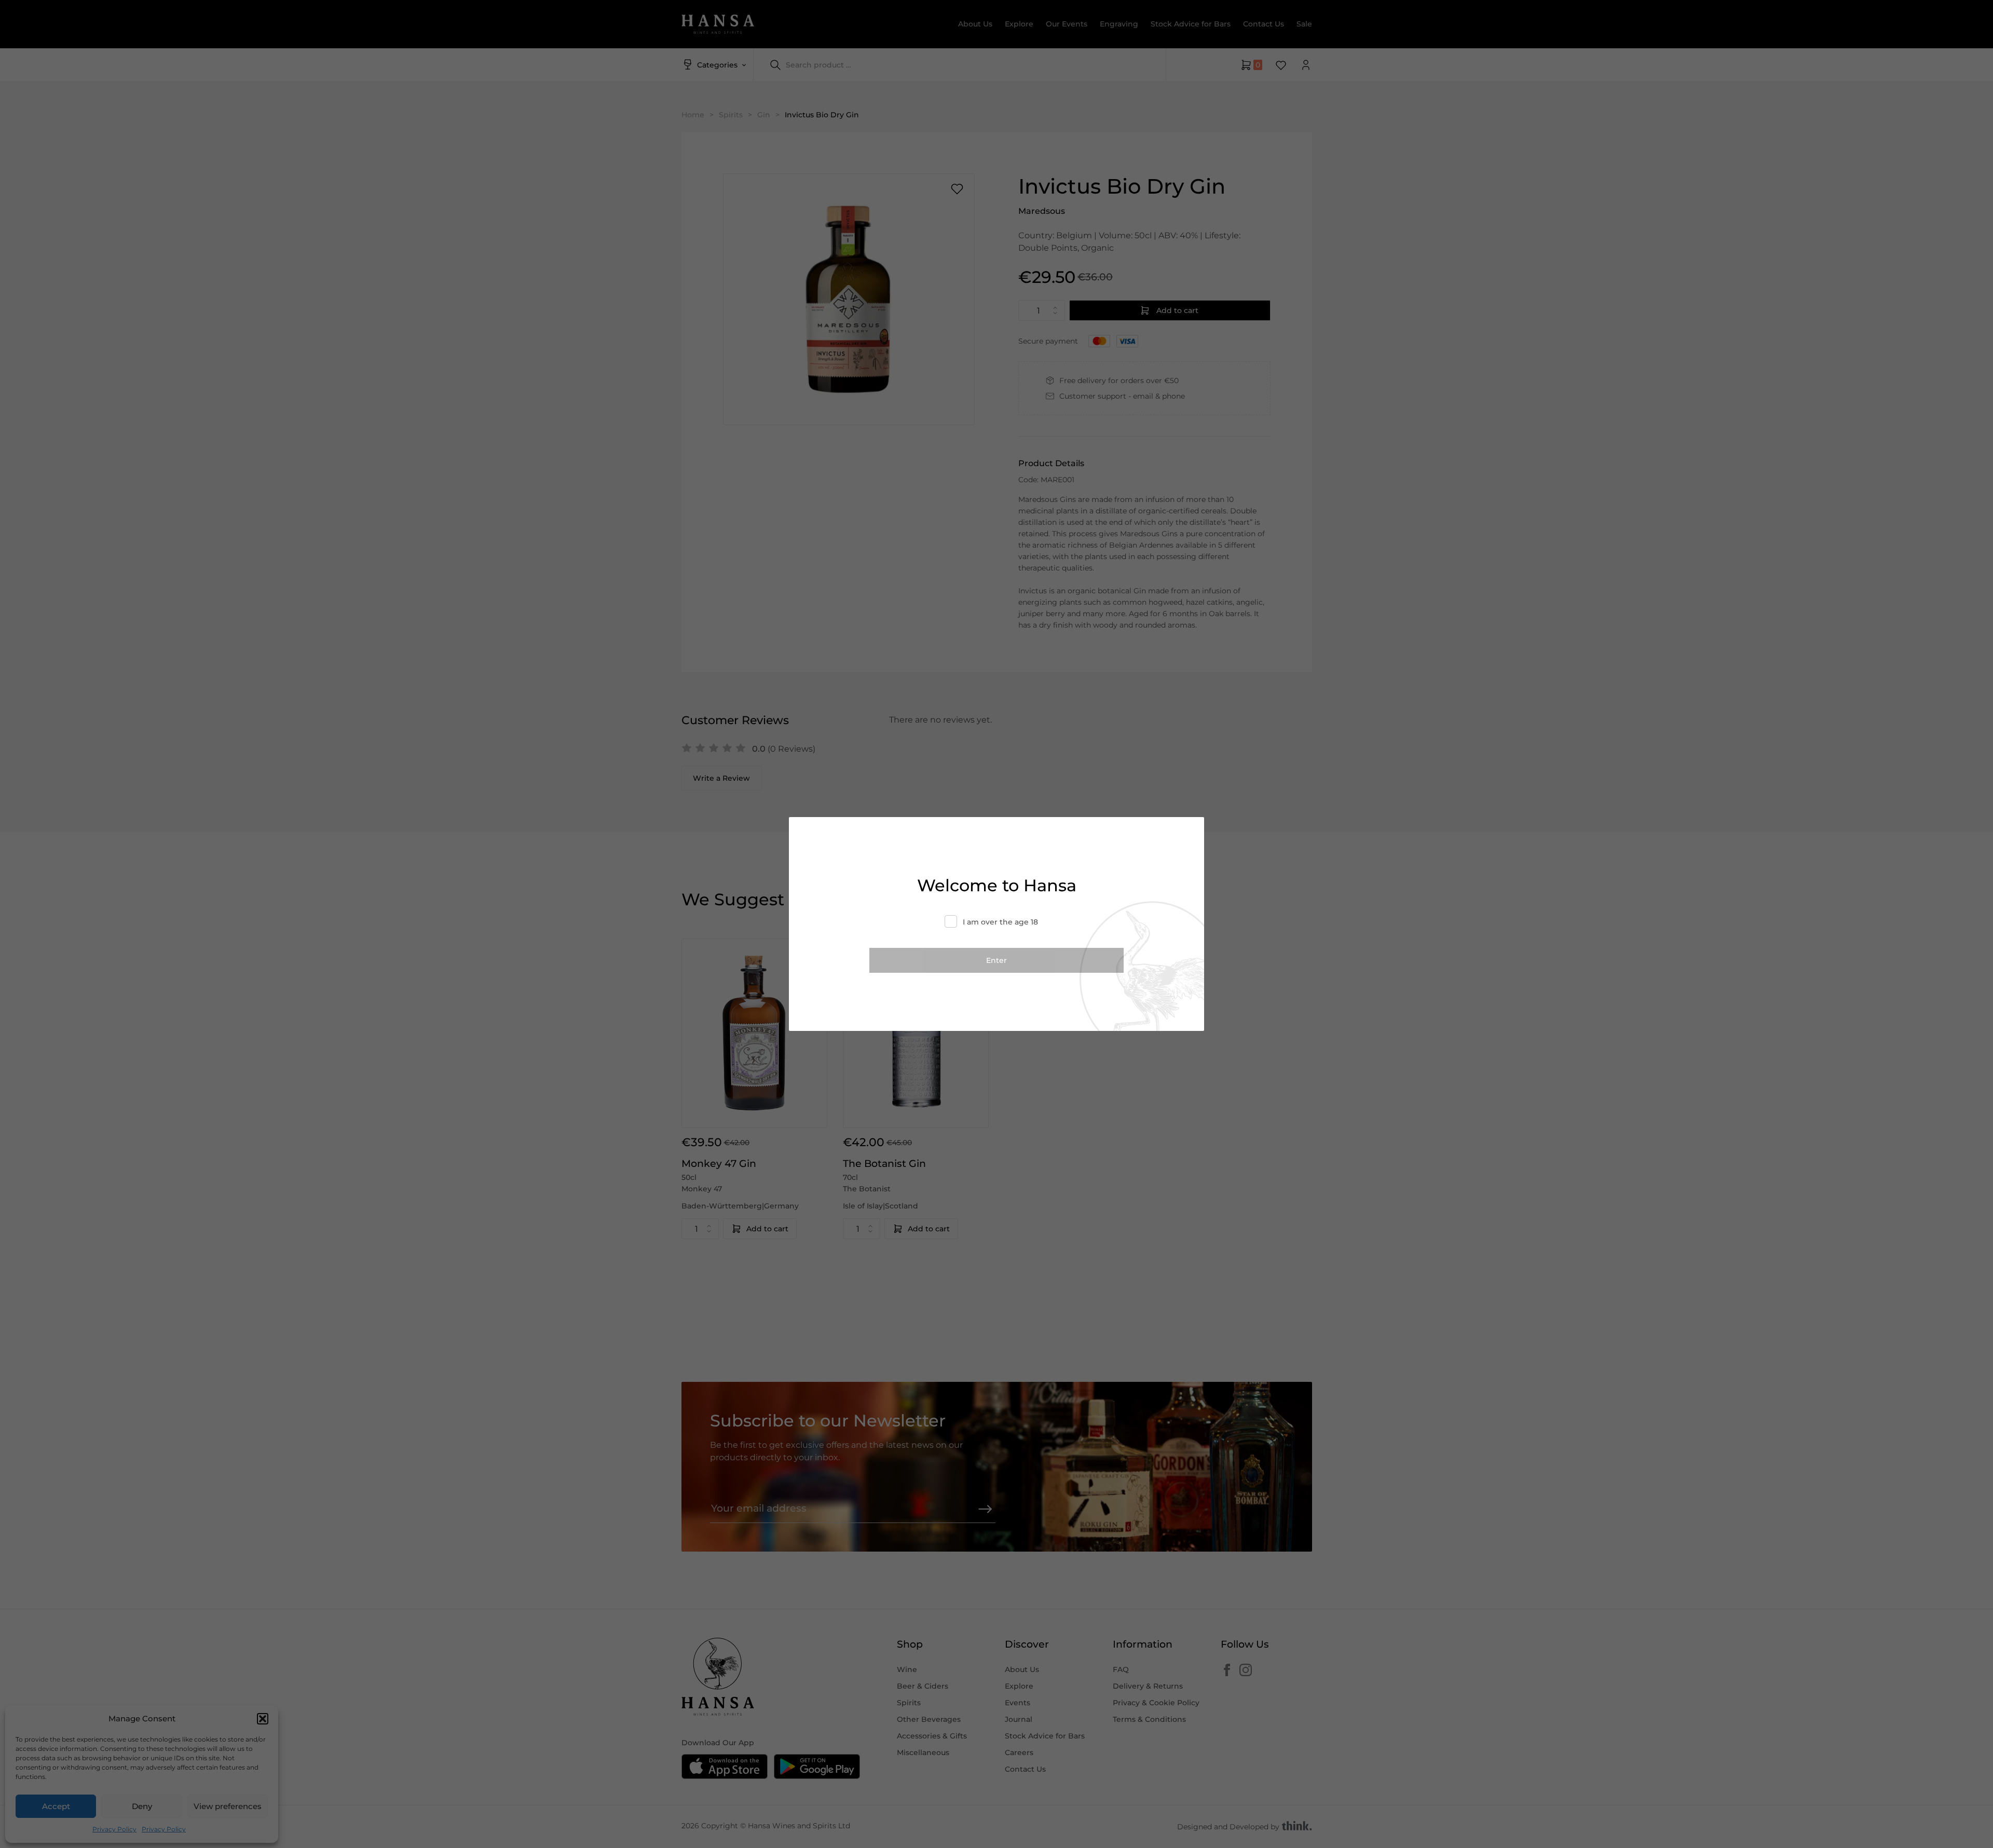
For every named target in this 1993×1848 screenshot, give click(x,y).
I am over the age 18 (1000, 922)
